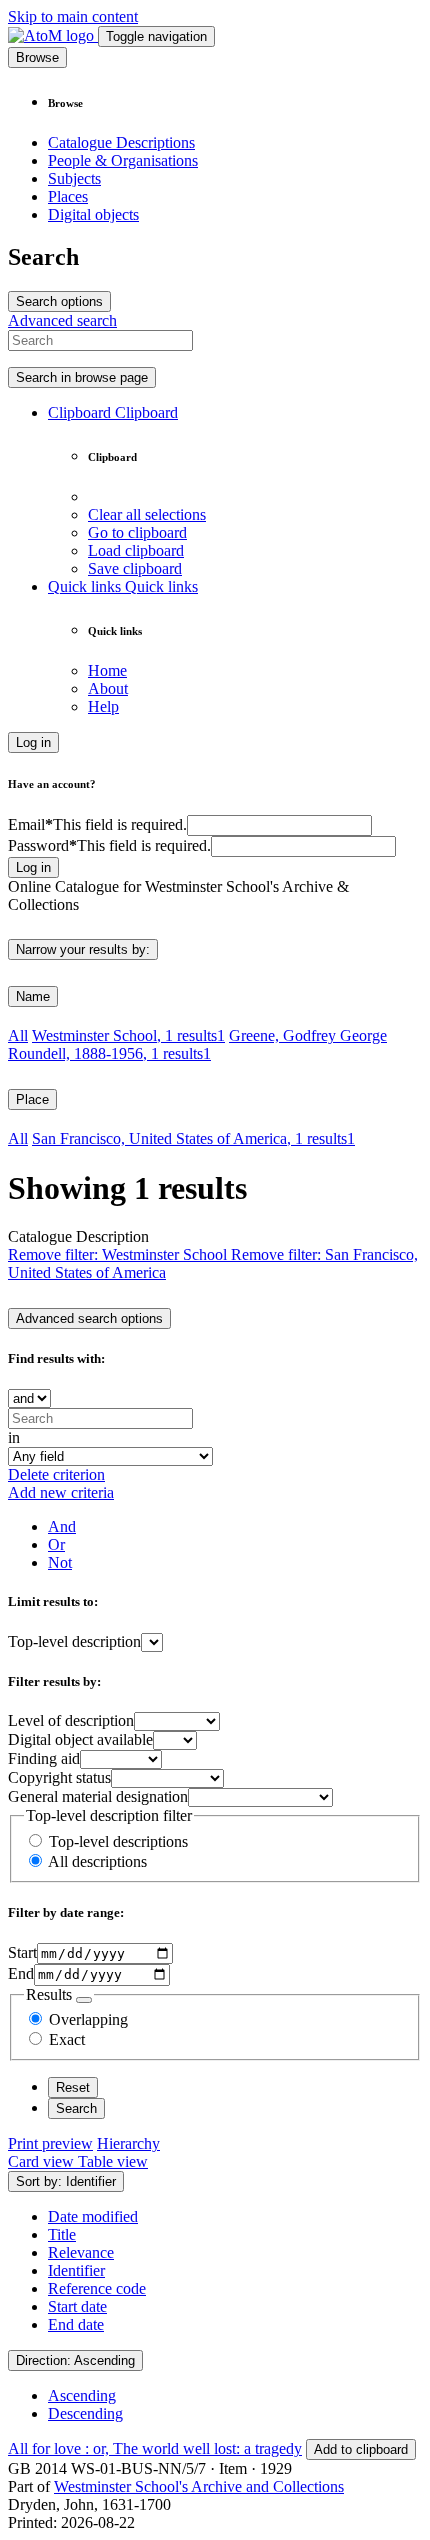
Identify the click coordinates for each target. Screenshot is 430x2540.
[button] (113, 412)
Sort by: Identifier (66, 2181)
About (108, 688)
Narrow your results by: (83, 949)
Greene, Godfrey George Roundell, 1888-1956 (197, 1044)
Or (56, 1544)
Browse (37, 57)
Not (60, 1562)
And (62, 1526)
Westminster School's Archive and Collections (199, 2486)
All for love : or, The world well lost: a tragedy (155, 2448)
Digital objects (93, 214)
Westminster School (128, 1035)
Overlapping (88, 2019)
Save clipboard (135, 568)
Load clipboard (136, 550)
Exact (67, 2039)
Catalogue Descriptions (121, 142)
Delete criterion (56, 1474)
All (18, 1035)
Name (33, 996)
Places (68, 196)
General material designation (98, 1796)
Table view (113, 2161)
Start (22, 1952)
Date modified (93, 2216)
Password (109, 845)
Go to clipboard (137, 532)
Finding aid (44, 1758)
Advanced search (62, 320)
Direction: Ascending (75, 2360)
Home (107, 670)
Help (103, 706)
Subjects (74, 178)
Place (32, 1099)
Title (62, 2234)
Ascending (82, 2395)
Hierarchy (128, 2143)
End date (76, 2324)
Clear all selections (147, 514)
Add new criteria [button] (61, 1492)
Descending (85, 2413)
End (21, 1973)
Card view (43, 2161)
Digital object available (80, 1739)
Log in (33, 742)
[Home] (53, 35)
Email (97, 824)
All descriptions (97, 1861)
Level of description (71, 1720)
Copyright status (59, 1777)
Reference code (97, 2288)
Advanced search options (89, 1318)
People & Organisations (123, 160)
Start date (77, 2306)
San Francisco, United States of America (193, 1138)
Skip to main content (73, 16)
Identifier (76, 2270)
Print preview (50, 2143)
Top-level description (74, 1641)
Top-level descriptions (118, 1841)
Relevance (81, 2252)
